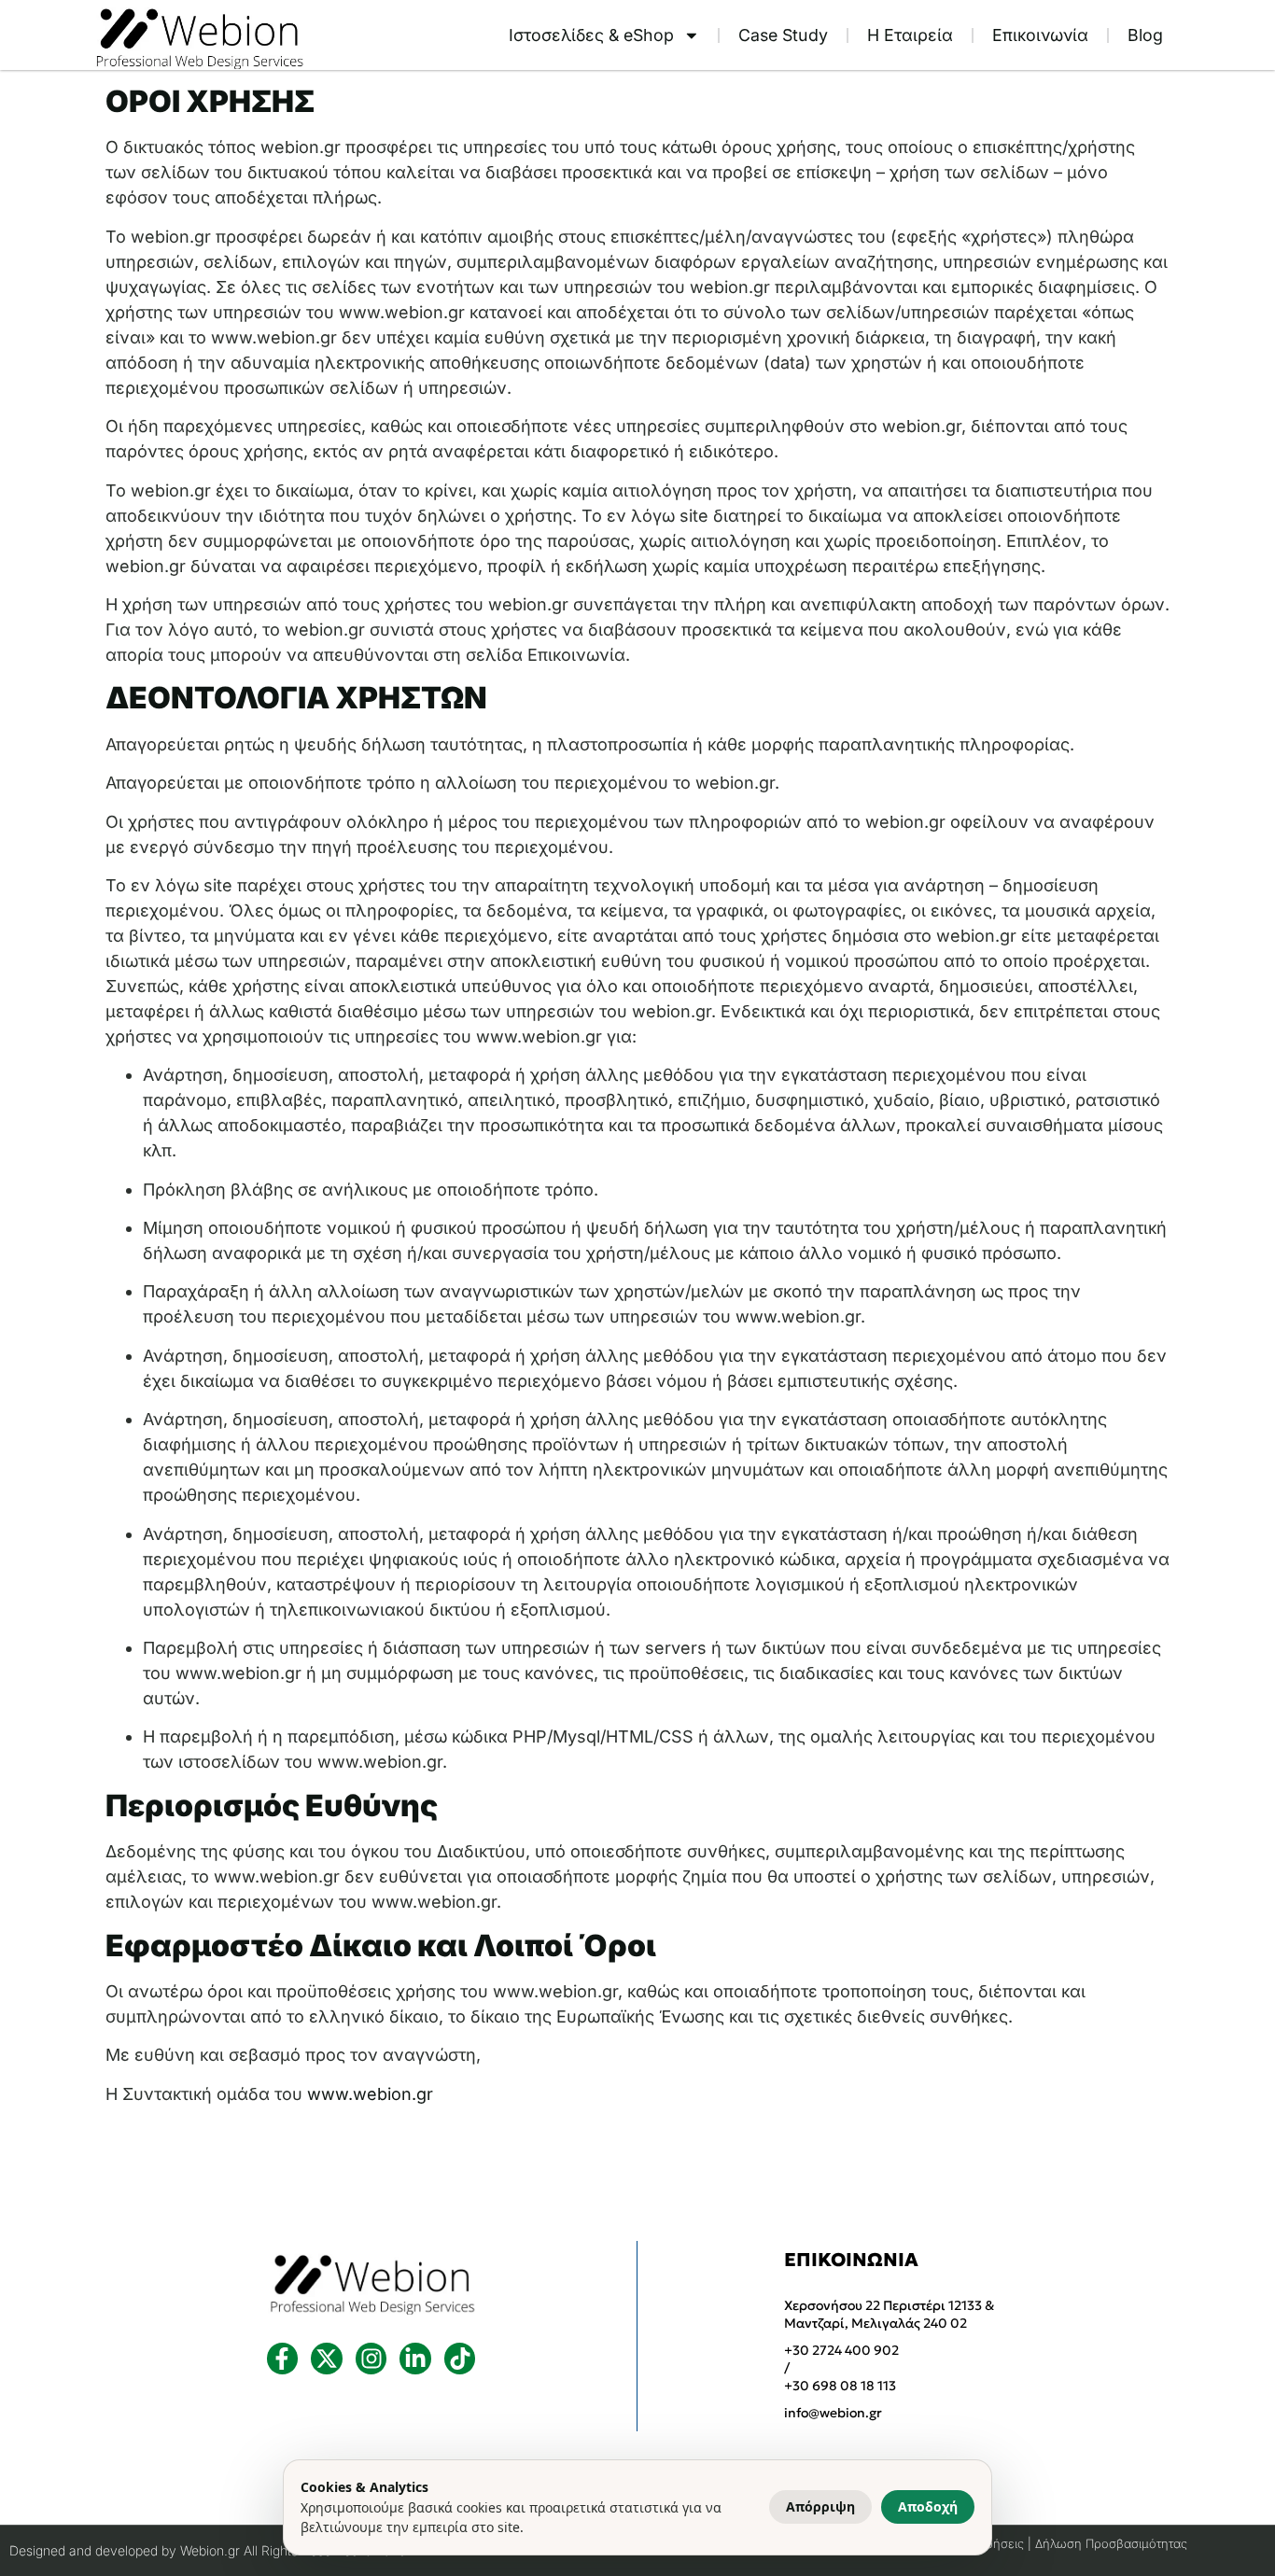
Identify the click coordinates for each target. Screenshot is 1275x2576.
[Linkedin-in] (415, 2359)
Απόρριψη (820, 2506)
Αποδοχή (928, 2506)
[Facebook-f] (283, 2359)
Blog (1145, 35)
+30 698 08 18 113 (840, 2386)
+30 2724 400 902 (841, 2350)
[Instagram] (371, 2359)
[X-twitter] (327, 2359)
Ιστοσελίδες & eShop (591, 35)
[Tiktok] (460, 2359)
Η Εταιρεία (910, 35)
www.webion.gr (370, 2094)
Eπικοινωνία (1040, 35)
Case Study (783, 35)
